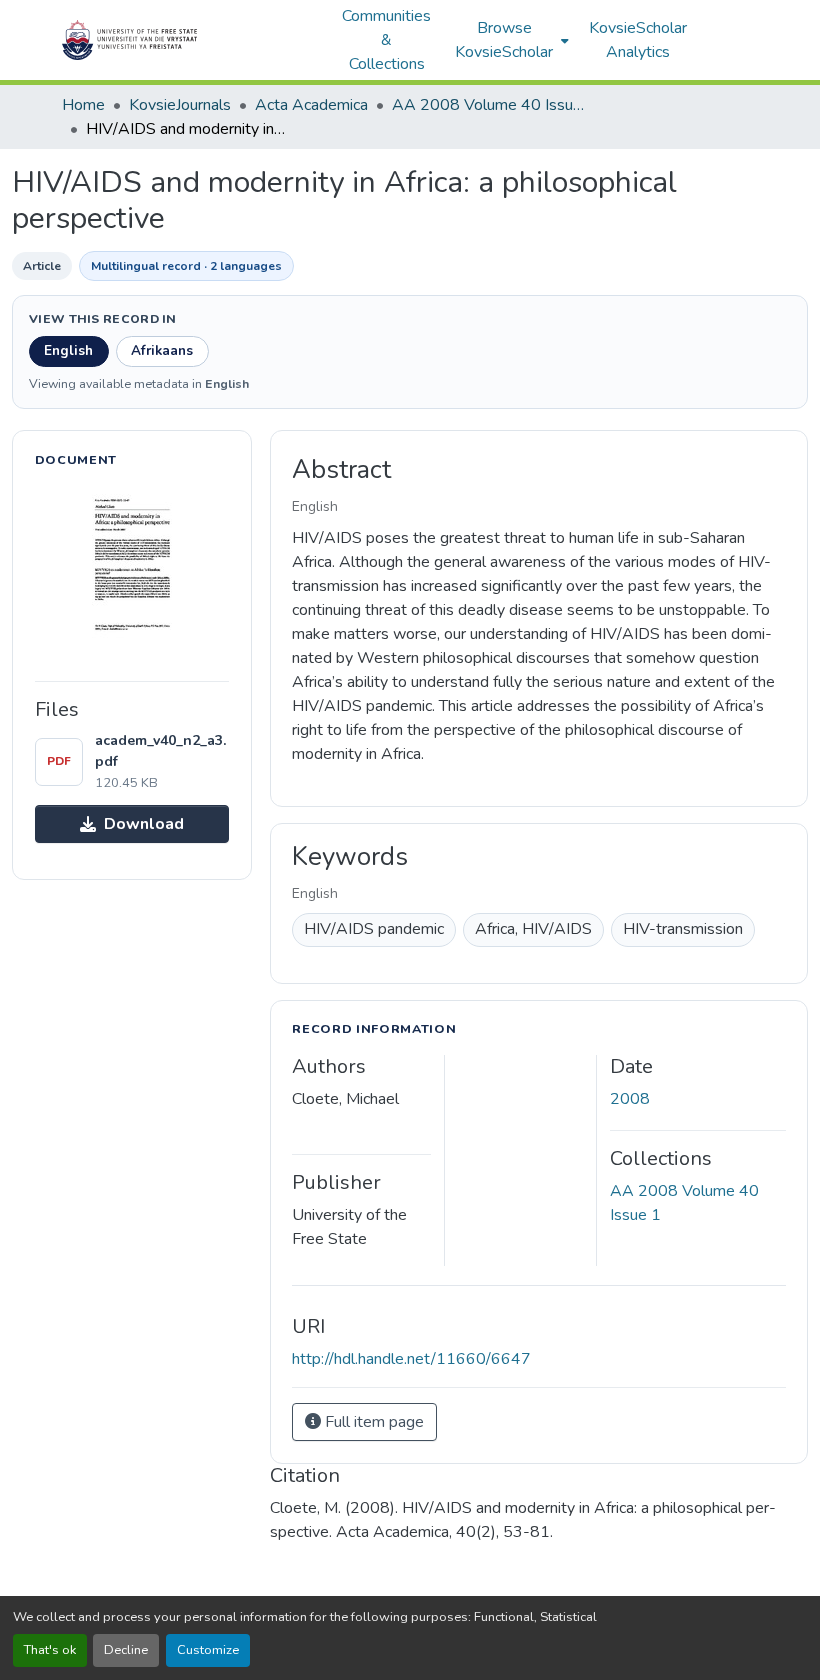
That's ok (50, 1650)
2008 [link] (630, 1099)
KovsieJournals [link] (180, 105)
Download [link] (144, 824)
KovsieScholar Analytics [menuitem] (638, 40)
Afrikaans (162, 350)
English (68, 350)
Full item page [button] (372, 1422)
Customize (208, 1650)
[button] (192, 40)
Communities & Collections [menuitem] (386, 40)
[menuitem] (510, 40)
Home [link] (83, 105)
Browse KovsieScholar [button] (504, 40)
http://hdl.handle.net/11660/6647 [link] (411, 1359)
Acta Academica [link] (311, 105)
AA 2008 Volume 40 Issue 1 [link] (492, 105)
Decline (126, 1650)
